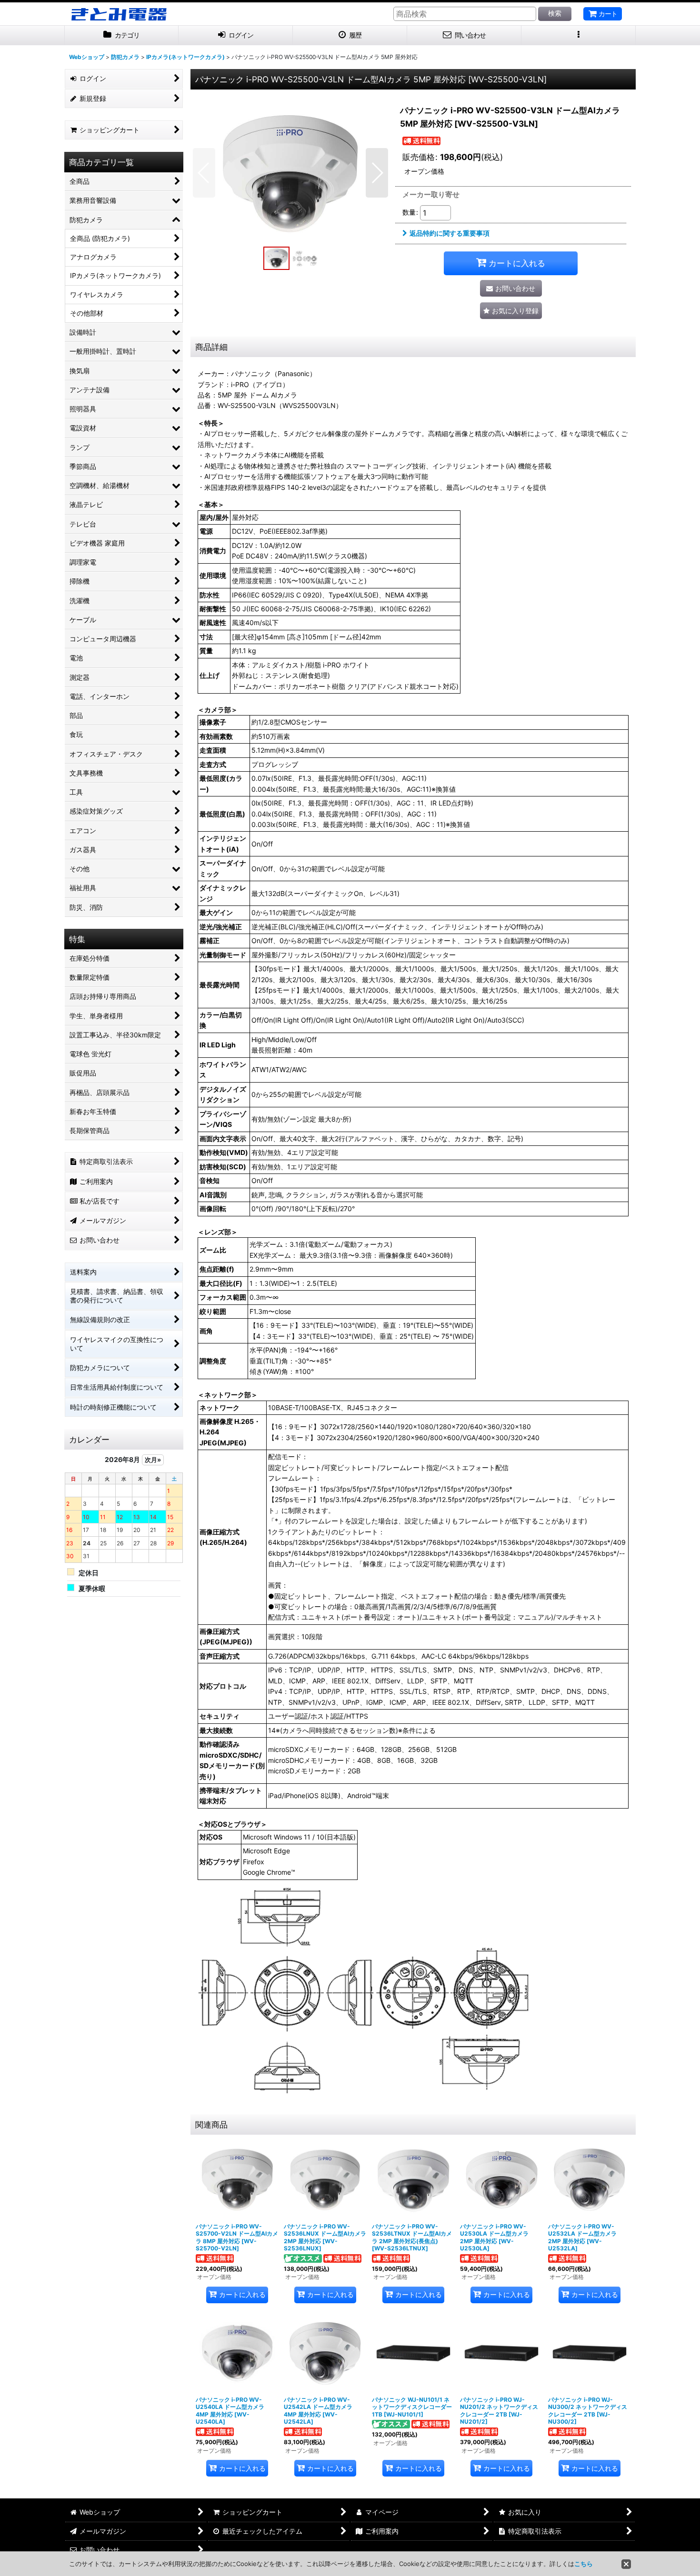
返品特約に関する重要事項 (450, 233)
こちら (584, 2564)
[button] (579, 35)
